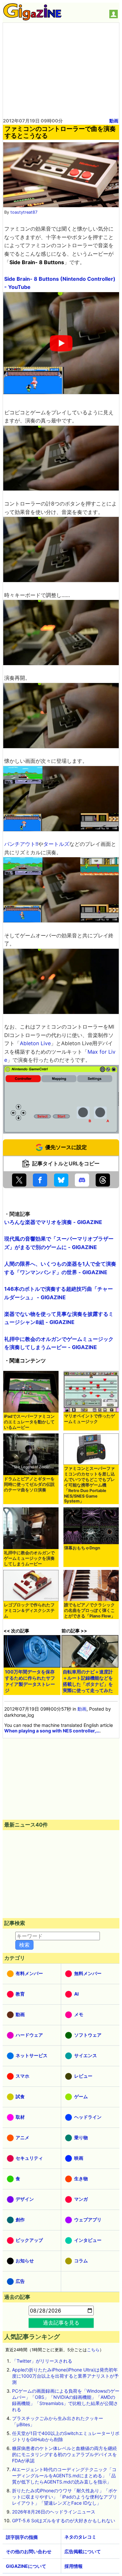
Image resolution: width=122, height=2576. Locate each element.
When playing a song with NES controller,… (52, 1731)
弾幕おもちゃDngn (82, 1548)
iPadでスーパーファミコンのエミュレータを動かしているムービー (29, 1422)
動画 (114, 121)
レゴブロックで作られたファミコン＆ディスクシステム (29, 1610)
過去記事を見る (61, 2323)
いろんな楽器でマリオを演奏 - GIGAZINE (53, 1222)
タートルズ (56, 844)
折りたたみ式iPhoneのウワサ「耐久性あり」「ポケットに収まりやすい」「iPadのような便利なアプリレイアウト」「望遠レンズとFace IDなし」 (65, 2497)
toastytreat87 (24, 212)
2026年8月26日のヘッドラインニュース (54, 2512)
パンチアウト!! (21, 844)
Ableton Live (35, 1043)
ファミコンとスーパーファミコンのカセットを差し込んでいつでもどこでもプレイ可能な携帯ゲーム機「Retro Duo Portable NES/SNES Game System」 (89, 1485)
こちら (93, 2350)
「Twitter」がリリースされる (42, 2361)
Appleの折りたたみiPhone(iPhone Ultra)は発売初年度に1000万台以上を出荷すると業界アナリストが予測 (65, 2376)
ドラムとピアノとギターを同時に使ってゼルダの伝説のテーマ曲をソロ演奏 (29, 1484)
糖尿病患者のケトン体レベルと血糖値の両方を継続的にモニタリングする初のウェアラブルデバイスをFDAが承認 (64, 2454)
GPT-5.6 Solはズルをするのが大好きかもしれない (64, 2520)
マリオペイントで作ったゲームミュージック (89, 1419)
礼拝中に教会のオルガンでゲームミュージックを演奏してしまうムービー (29, 1558)
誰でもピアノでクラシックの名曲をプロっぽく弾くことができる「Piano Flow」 (90, 1610)
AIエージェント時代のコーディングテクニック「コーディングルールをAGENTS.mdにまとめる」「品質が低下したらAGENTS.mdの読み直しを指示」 (64, 2476)
